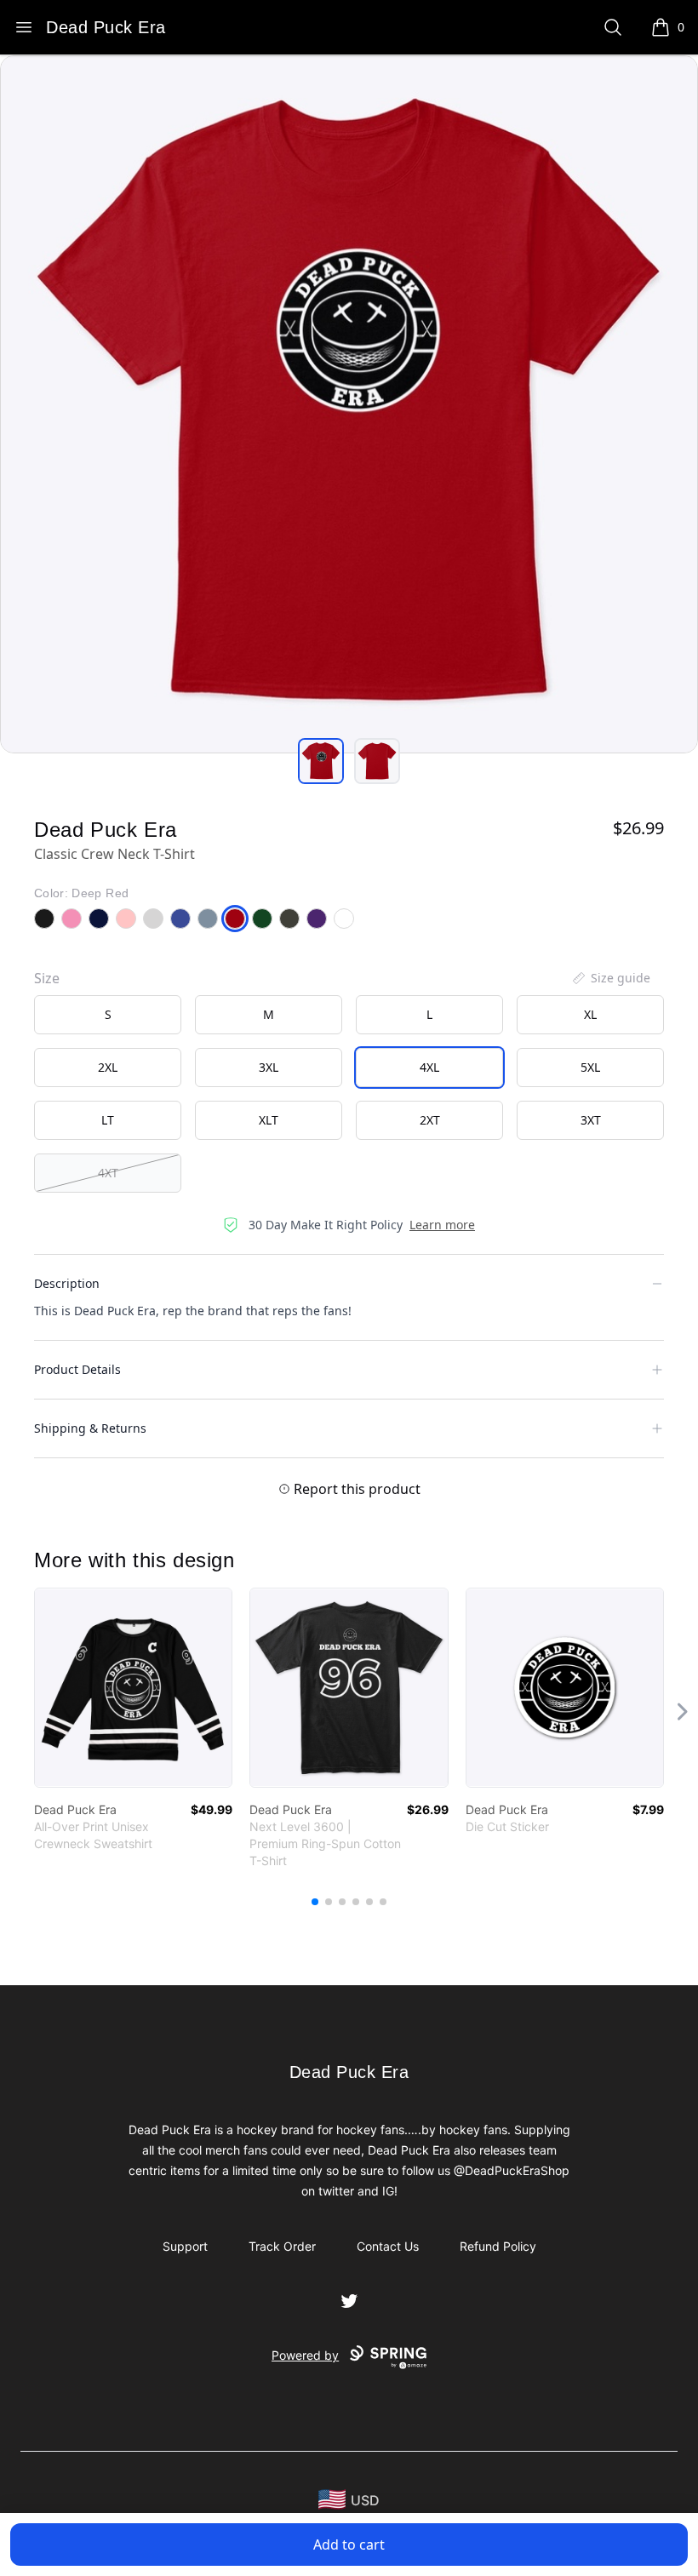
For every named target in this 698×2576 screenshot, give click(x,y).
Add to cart (349, 2545)
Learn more (442, 1225)
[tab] (321, 761)
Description (67, 1283)
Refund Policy (498, 2246)
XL (590, 1014)
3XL (269, 1067)
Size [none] (47, 978)
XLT (269, 1120)
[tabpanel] (349, 404)
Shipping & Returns (90, 1428)
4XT (108, 1173)
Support (185, 2246)
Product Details (77, 1369)
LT (108, 1120)
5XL (590, 1067)
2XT (430, 1120)
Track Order (282, 2246)
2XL (108, 1067)
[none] (610, 978)
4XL (429, 1067)
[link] (133, 1688)
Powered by (305, 2355)
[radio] (108, 1015)
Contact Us (388, 2246)
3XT (591, 1120)
